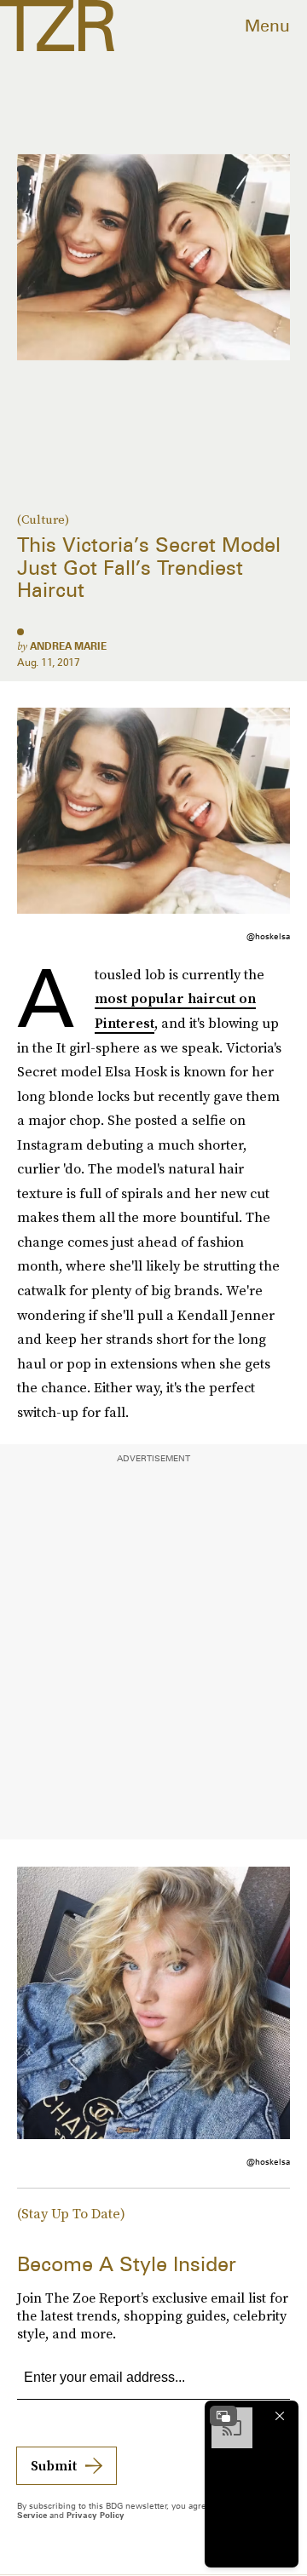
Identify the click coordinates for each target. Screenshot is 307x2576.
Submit (54, 2465)
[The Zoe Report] (57, 26)
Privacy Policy (96, 2515)
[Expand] (223, 2416)
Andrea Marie (68, 646)
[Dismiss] (280, 2416)
